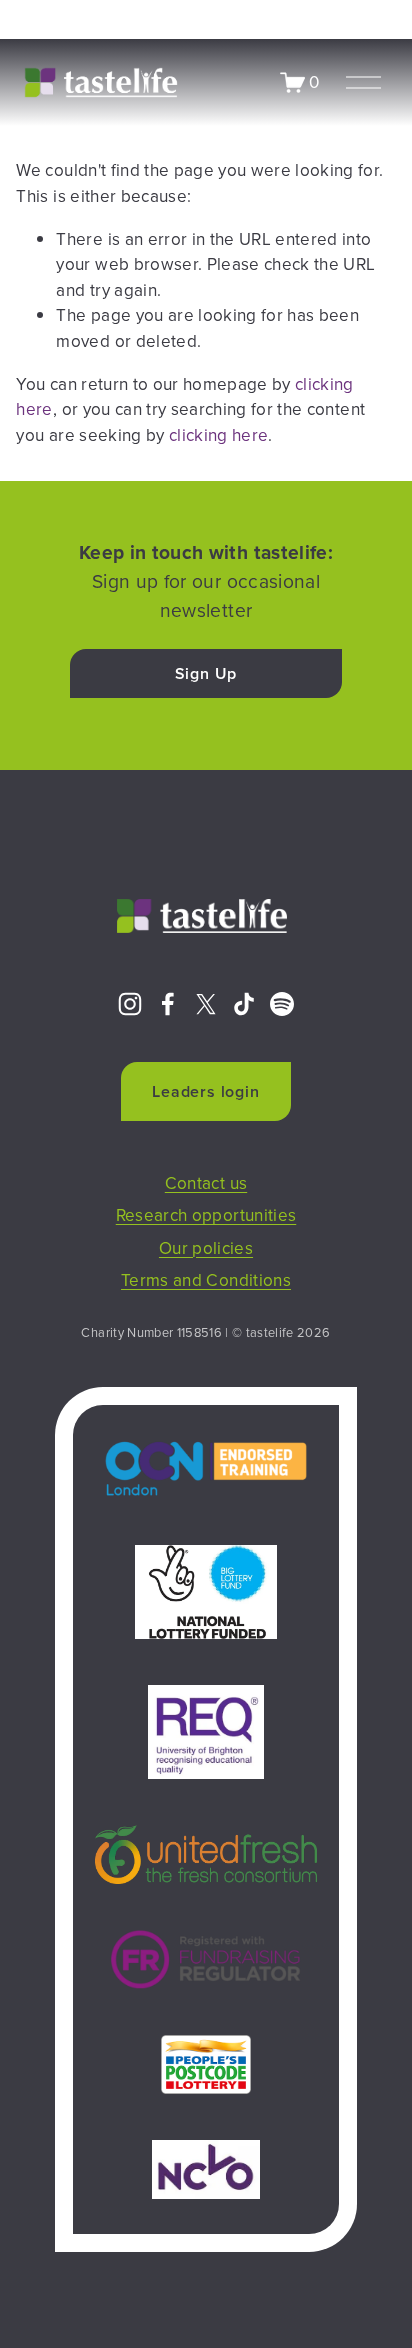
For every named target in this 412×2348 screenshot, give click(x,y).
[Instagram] (130, 1004)
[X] (206, 1004)
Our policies (206, 1248)
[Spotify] (282, 1004)
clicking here (218, 435)
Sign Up (206, 673)
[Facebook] (168, 1004)
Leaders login (205, 1091)
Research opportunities (206, 1215)
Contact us (206, 1183)
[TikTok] (244, 1004)
